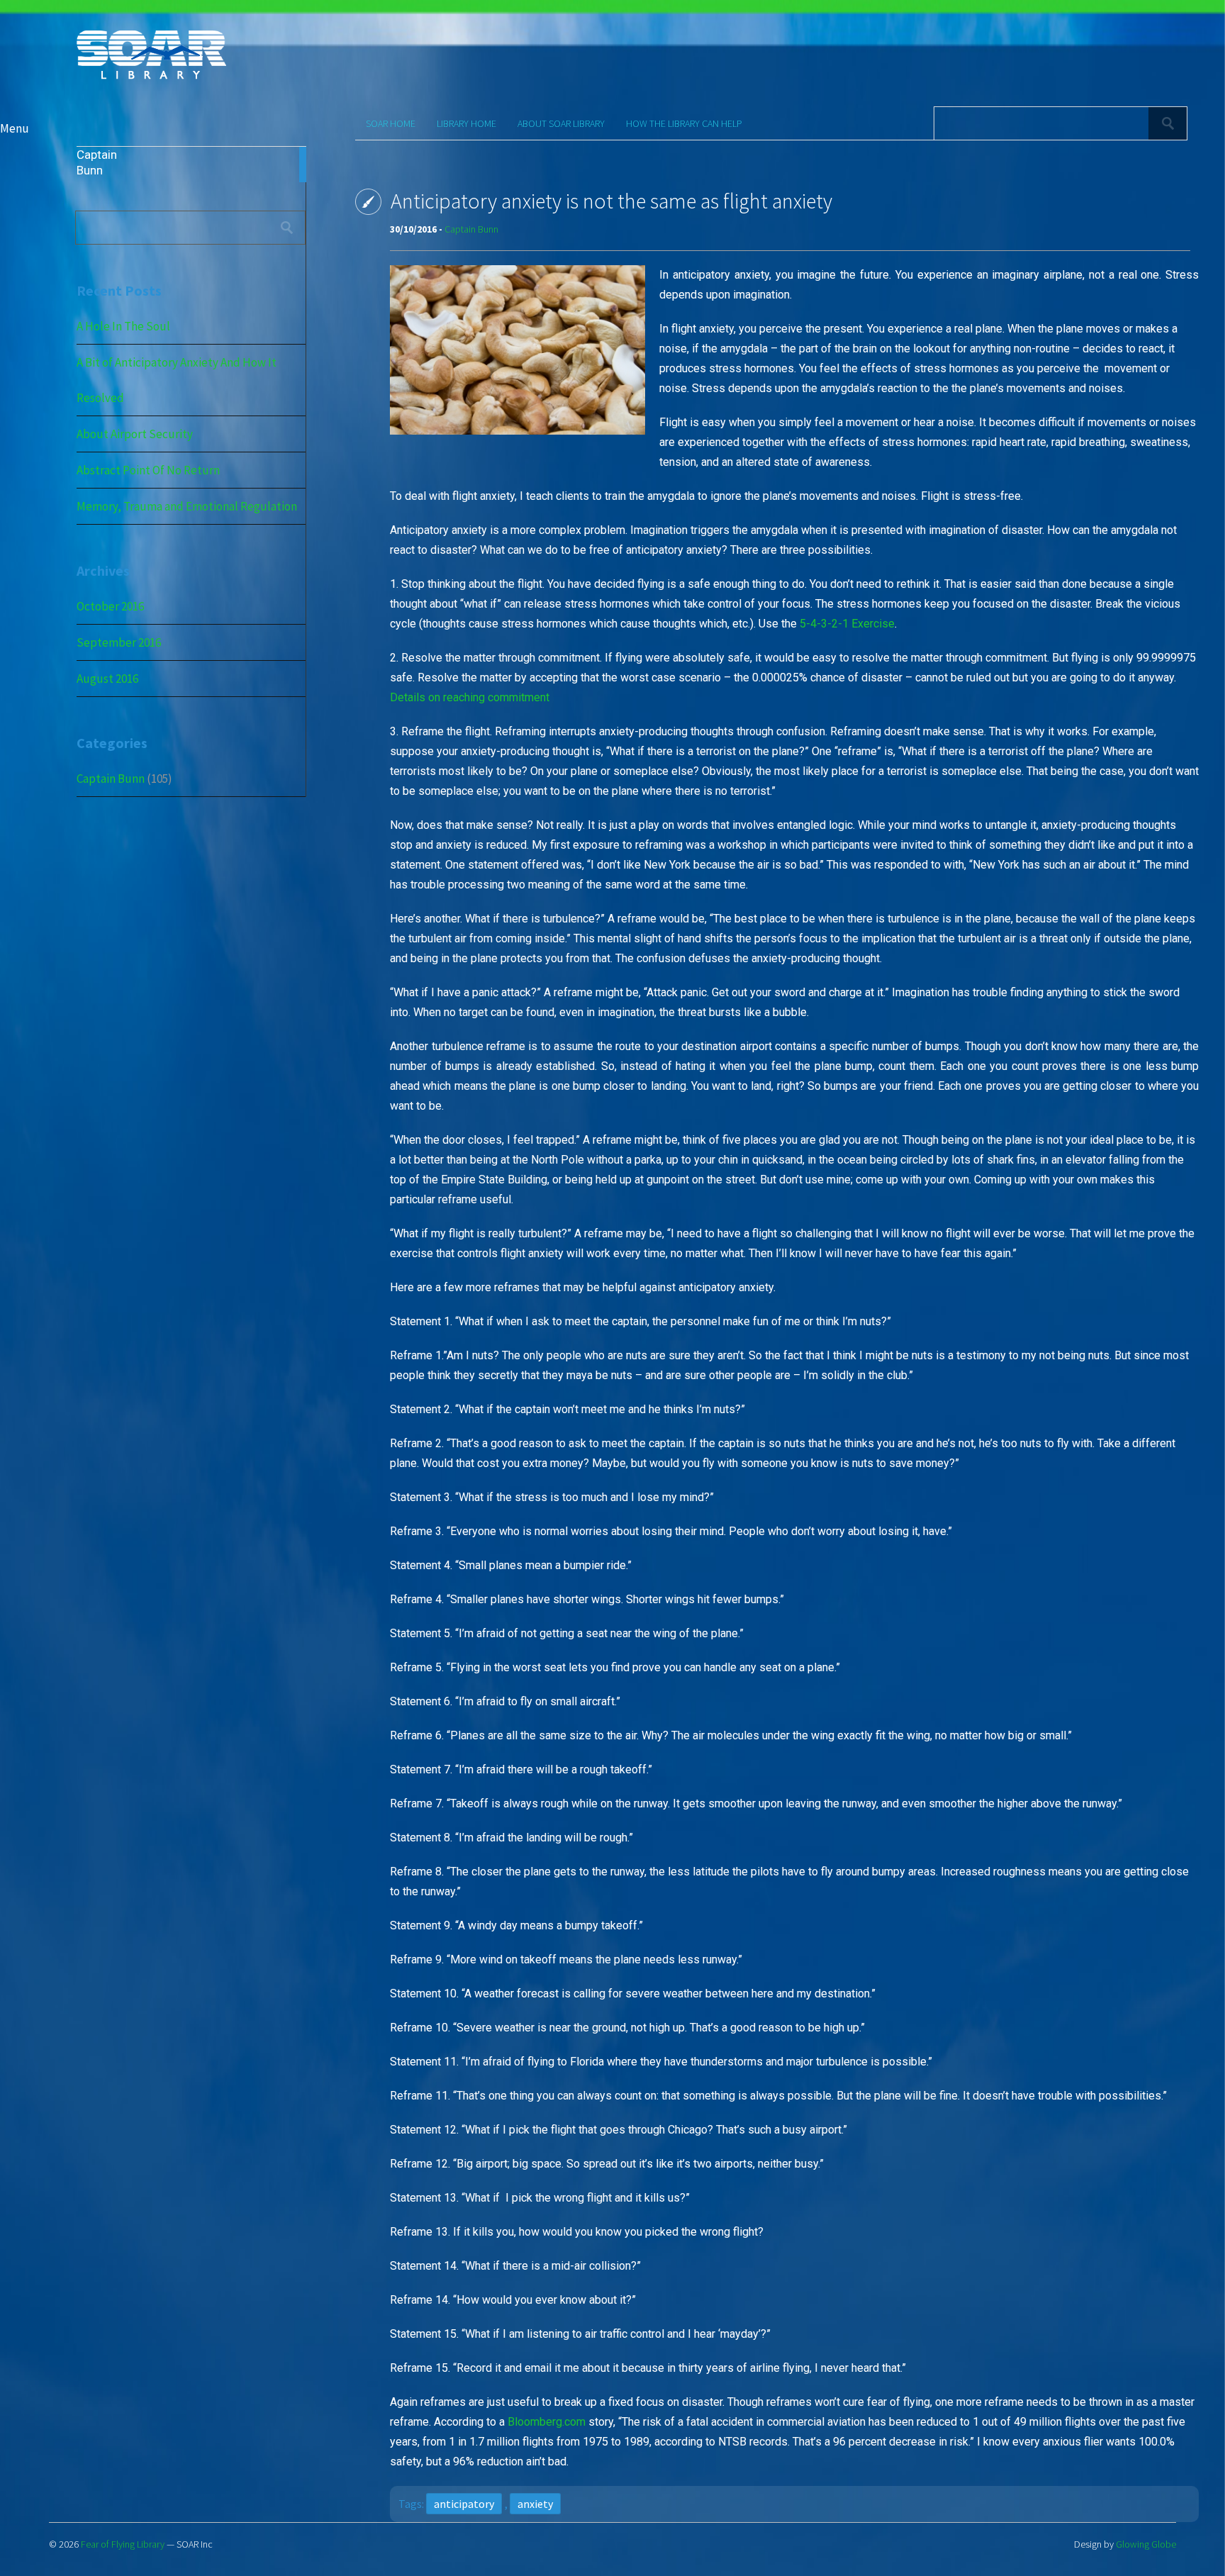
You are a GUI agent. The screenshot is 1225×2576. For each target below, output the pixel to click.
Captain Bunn (111, 779)
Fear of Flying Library (123, 2544)
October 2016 (110, 606)
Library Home (466, 123)
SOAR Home (391, 123)
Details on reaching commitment (470, 697)
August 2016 (107, 679)
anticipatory (464, 2504)
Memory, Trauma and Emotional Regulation (187, 506)
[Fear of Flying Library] (151, 78)
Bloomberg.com (547, 2422)
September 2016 (119, 642)
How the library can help (684, 123)
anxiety (535, 2504)
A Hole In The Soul (123, 326)
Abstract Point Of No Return (148, 470)
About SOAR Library (561, 123)
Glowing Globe (1146, 2544)
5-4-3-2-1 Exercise (847, 624)
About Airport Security (135, 434)
